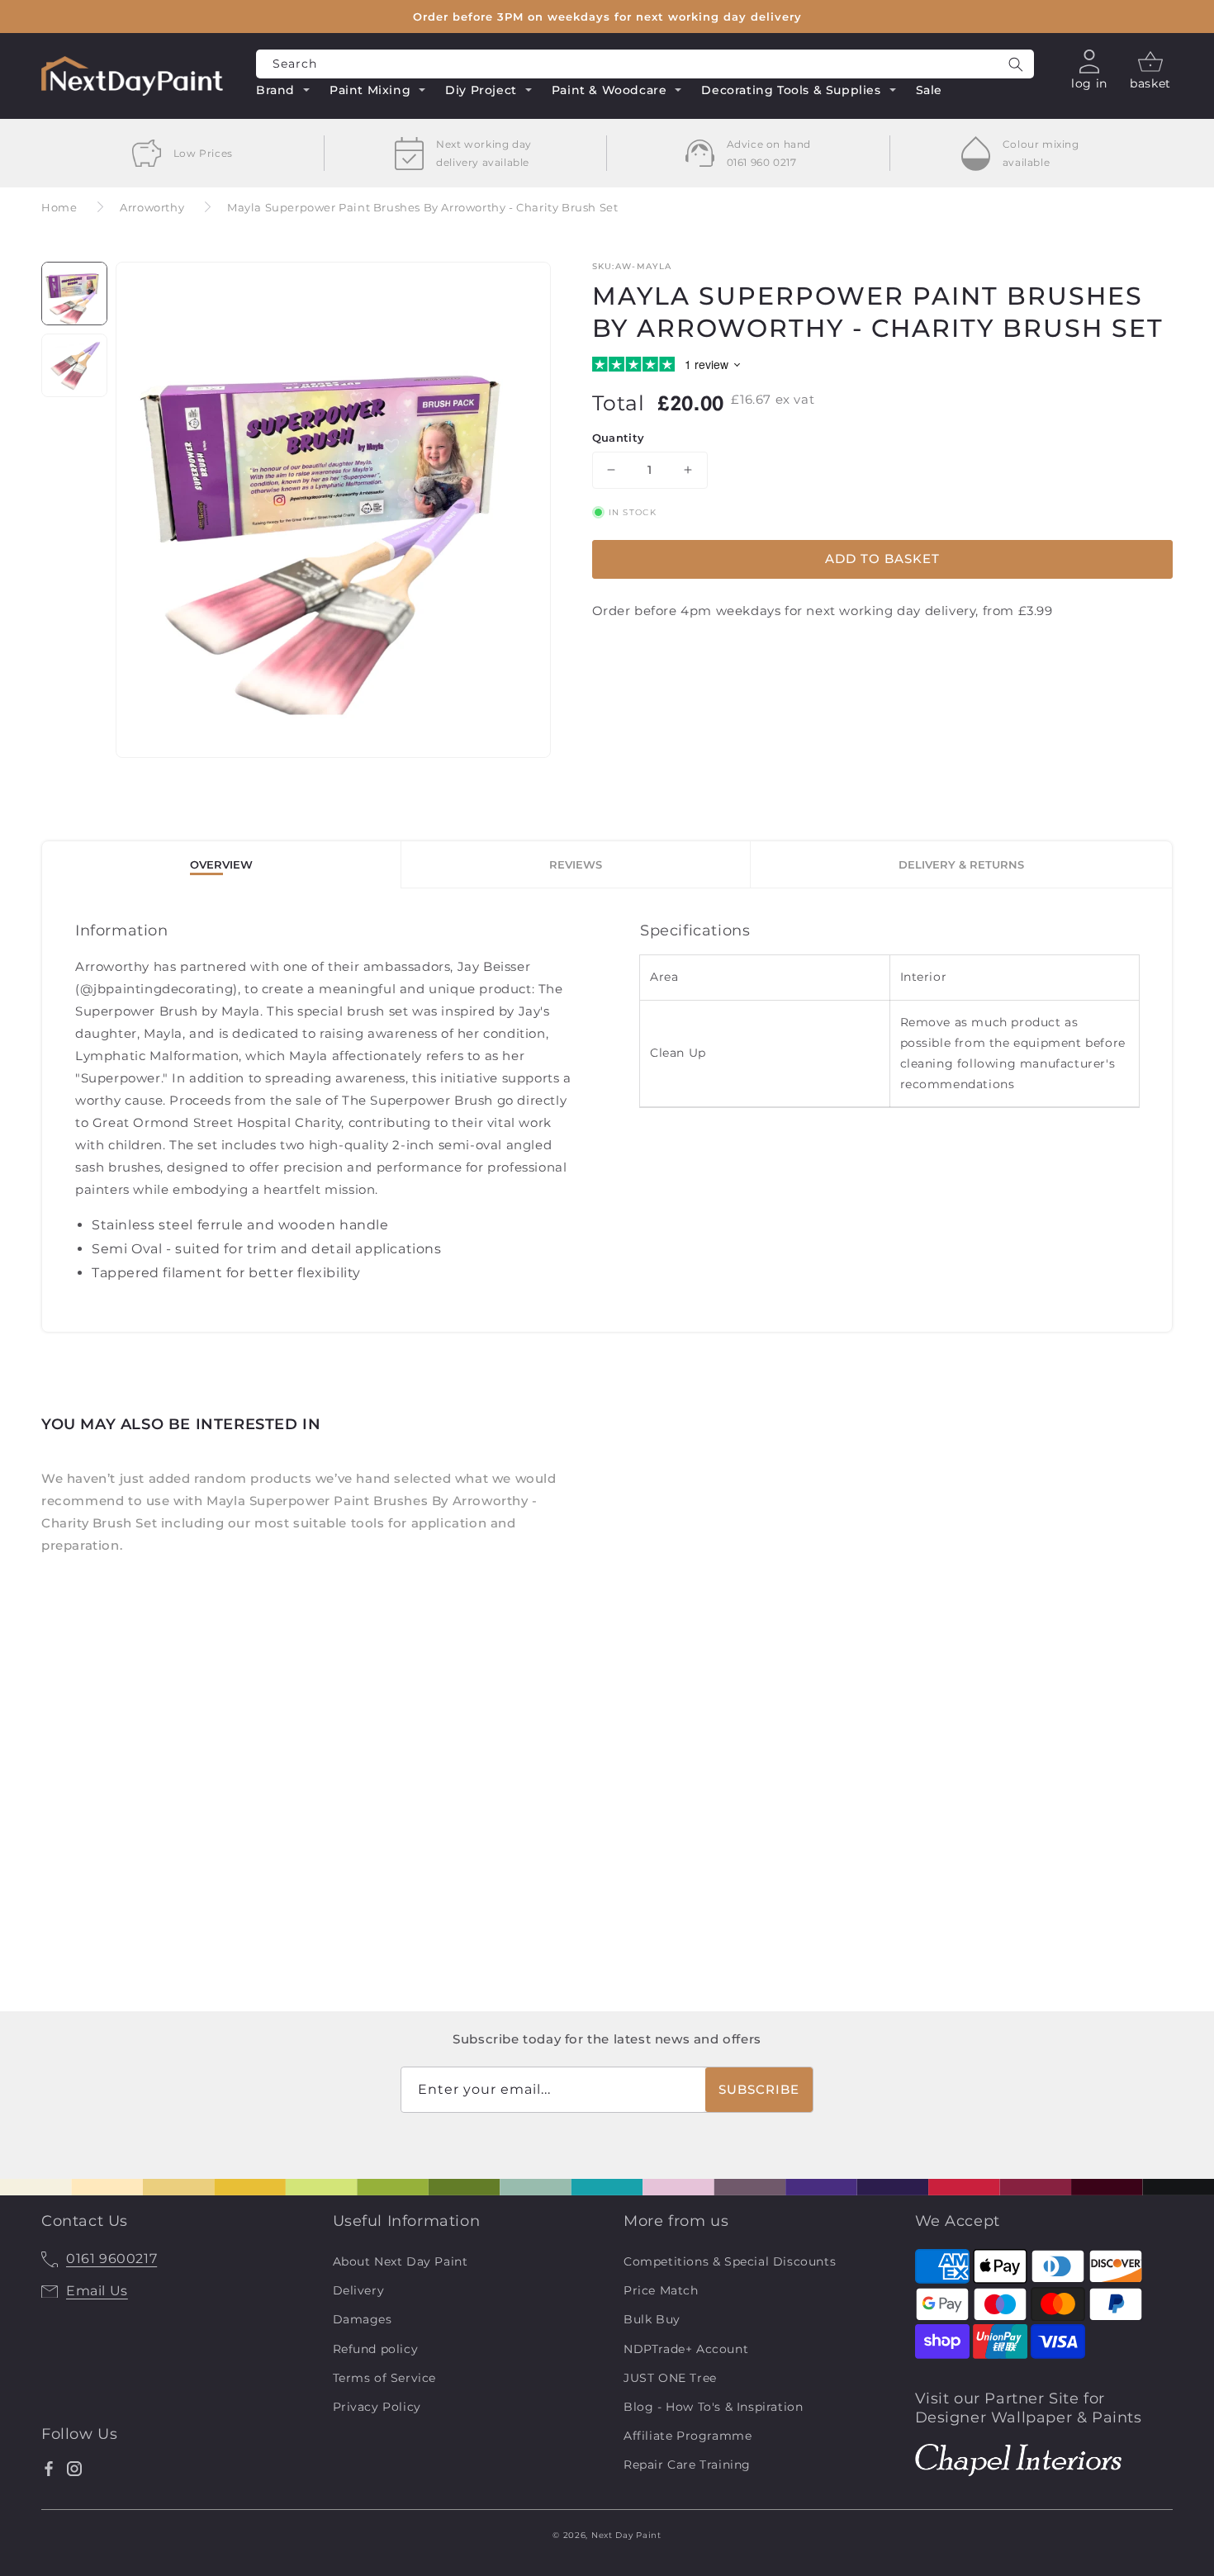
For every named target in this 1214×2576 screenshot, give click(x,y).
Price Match (661, 2290)
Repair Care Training (687, 2465)
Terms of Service (385, 2378)
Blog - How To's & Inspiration (713, 2407)
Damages (363, 2319)
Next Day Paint (626, 2535)
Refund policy (376, 2349)
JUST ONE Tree (670, 2378)
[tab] (222, 865)
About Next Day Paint (401, 2261)
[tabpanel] (607, 1110)
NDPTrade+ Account (686, 2349)
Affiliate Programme (688, 2436)
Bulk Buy (652, 2319)
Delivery (359, 2290)
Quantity (619, 438)
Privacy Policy (377, 2407)
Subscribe (759, 2089)
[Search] (1016, 64)
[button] (284, 92)
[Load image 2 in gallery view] (74, 365)
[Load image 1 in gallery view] (74, 294)
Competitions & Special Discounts (730, 2261)
